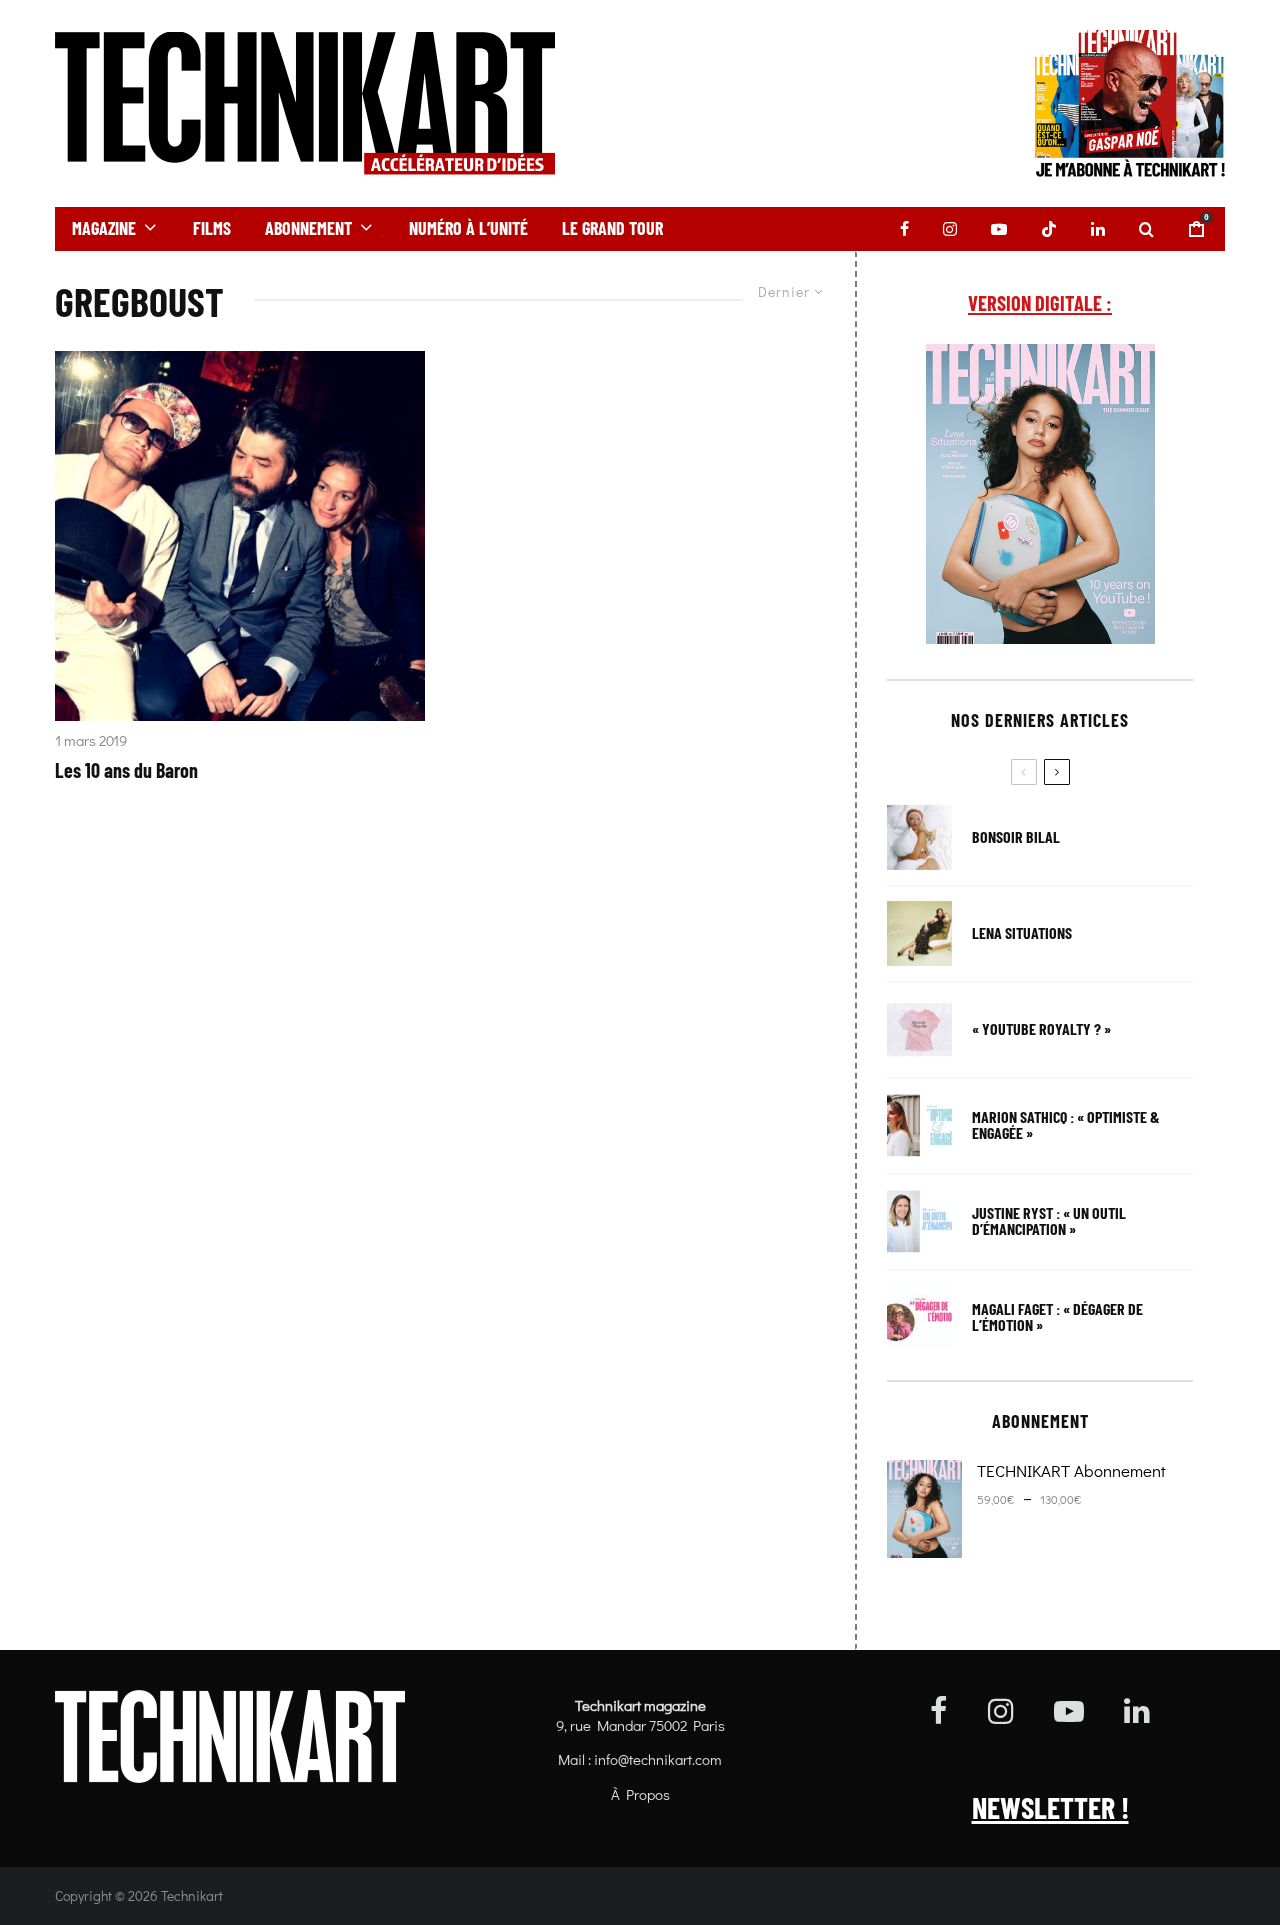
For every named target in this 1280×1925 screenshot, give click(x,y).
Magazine (104, 228)
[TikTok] (1049, 229)
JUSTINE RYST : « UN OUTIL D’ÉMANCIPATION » (1049, 1221)
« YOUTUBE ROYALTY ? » (1041, 1029)
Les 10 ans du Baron (126, 770)
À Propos (640, 1794)
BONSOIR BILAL (1016, 837)
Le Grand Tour (612, 228)
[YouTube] (999, 229)
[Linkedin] (1098, 229)
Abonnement (308, 228)
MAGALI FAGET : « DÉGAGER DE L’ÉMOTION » (1057, 1317)
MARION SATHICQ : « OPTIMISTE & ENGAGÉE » (1066, 1125)
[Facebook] (904, 229)
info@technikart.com (658, 1759)
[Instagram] (950, 229)
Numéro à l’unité (468, 228)
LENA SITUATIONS (1022, 933)
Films (212, 228)
